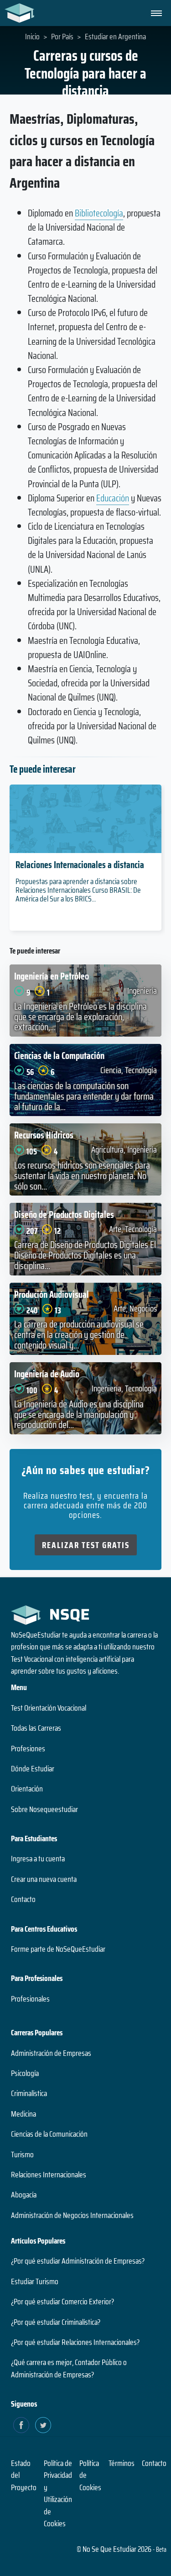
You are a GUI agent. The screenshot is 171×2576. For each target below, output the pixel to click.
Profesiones (28, 1749)
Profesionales (30, 1999)
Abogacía (24, 2195)
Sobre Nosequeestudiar (44, 1809)
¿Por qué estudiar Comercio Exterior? (62, 2302)
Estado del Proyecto (24, 2475)
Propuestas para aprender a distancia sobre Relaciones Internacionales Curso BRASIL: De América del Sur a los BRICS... (78, 890)
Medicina (23, 2114)
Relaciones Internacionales (49, 2175)
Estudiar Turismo (35, 2281)
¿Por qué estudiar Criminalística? (56, 2322)
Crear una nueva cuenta (44, 1879)
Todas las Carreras (36, 1728)
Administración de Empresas (51, 2053)
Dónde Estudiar (33, 1769)
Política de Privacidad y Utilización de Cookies (58, 2493)
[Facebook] (21, 2425)
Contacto (23, 1899)
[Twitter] (43, 2425)
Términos (122, 2463)
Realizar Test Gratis (86, 1545)
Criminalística (29, 2093)
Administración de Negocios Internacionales (72, 2215)
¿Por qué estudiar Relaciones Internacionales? (75, 2342)
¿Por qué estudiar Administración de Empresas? (78, 2261)
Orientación (27, 1789)
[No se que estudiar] (17, 13)
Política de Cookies (90, 2475)
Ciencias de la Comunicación (49, 2134)
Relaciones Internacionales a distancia (80, 865)
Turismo (22, 2155)
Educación (113, 498)
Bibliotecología (99, 213)
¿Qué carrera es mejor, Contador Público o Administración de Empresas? (69, 2368)
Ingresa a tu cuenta (38, 1859)
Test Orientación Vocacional (49, 1708)
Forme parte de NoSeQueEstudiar (58, 1949)
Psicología (25, 2073)
